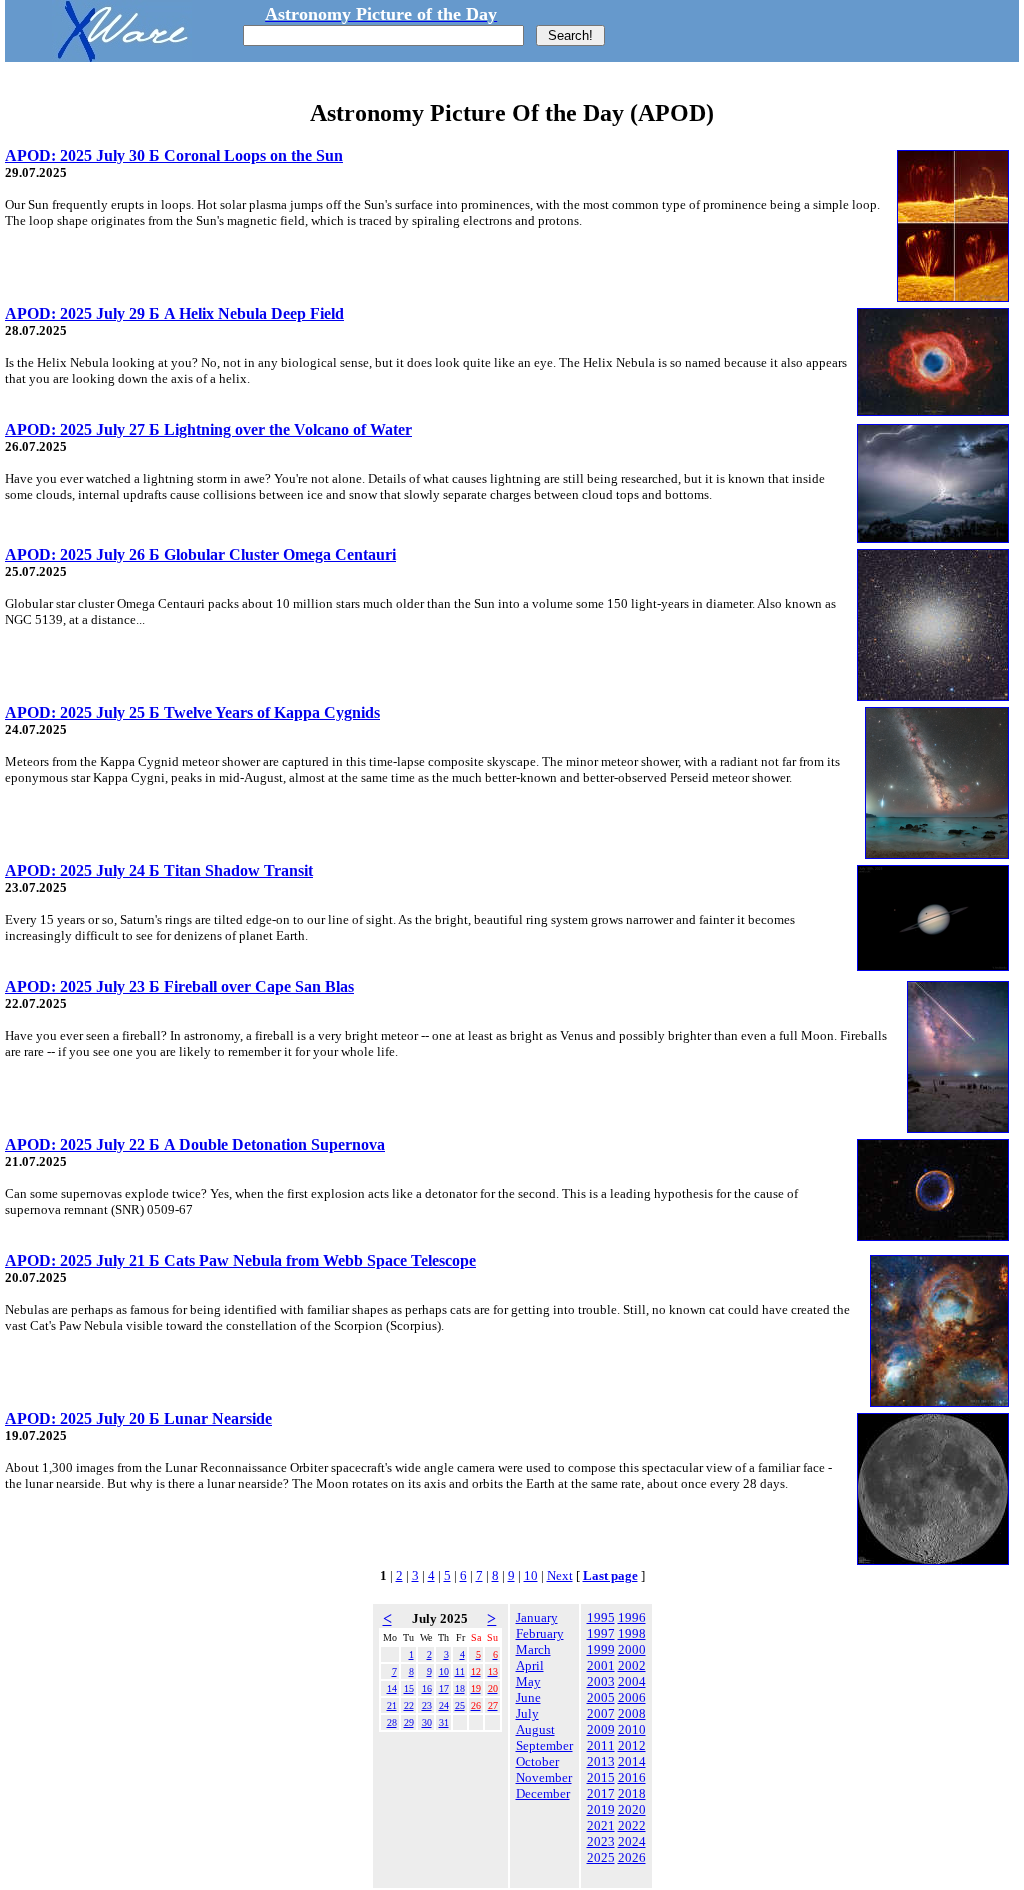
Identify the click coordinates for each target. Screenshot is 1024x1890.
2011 (601, 1745)
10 (531, 1575)
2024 (632, 1841)
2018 (632, 1793)
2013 (601, 1761)
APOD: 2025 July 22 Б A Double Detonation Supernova (195, 1144)
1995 (601, 1617)
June (528, 1697)
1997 (601, 1633)
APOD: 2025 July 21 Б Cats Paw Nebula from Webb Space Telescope (240, 1260)
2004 (632, 1681)
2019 (601, 1809)
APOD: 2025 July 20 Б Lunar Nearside (138, 1418)
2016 (632, 1777)
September (544, 1745)
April (530, 1665)
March (533, 1649)
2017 (601, 1793)
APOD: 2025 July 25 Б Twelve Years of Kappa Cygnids (192, 712)
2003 (601, 1681)
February (540, 1633)
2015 (601, 1777)
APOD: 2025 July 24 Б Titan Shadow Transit (159, 870)
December (543, 1793)
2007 (601, 1713)
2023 (601, 1841)
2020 (632, 1809)
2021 (601, 1825)
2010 (632, 1729)
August (535, 1729)
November (544, 1777)
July (527, 1713)
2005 (601, 1697)
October (537, 1761)
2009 (601, 1729)
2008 (632, 1713)
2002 (632, 1665)
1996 (632, 1617)
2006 (632, 1697)
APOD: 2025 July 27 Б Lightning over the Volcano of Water (208, 429)
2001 (601, 1665)
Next (560, 1575)
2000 (632, 1649)
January (537, 1617)
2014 (632, 1761)
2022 (632, 1825)
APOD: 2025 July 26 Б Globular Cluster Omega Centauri (200, 554)
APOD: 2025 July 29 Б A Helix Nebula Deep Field (174, 313)
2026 (632, 1857)
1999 (601, 1649)
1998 (632, 1633)
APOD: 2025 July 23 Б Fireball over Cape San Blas (179, 986)
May (528, 1681)
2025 (601, 1857)
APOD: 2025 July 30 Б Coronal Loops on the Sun (174, 155)
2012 (632, 1745)
